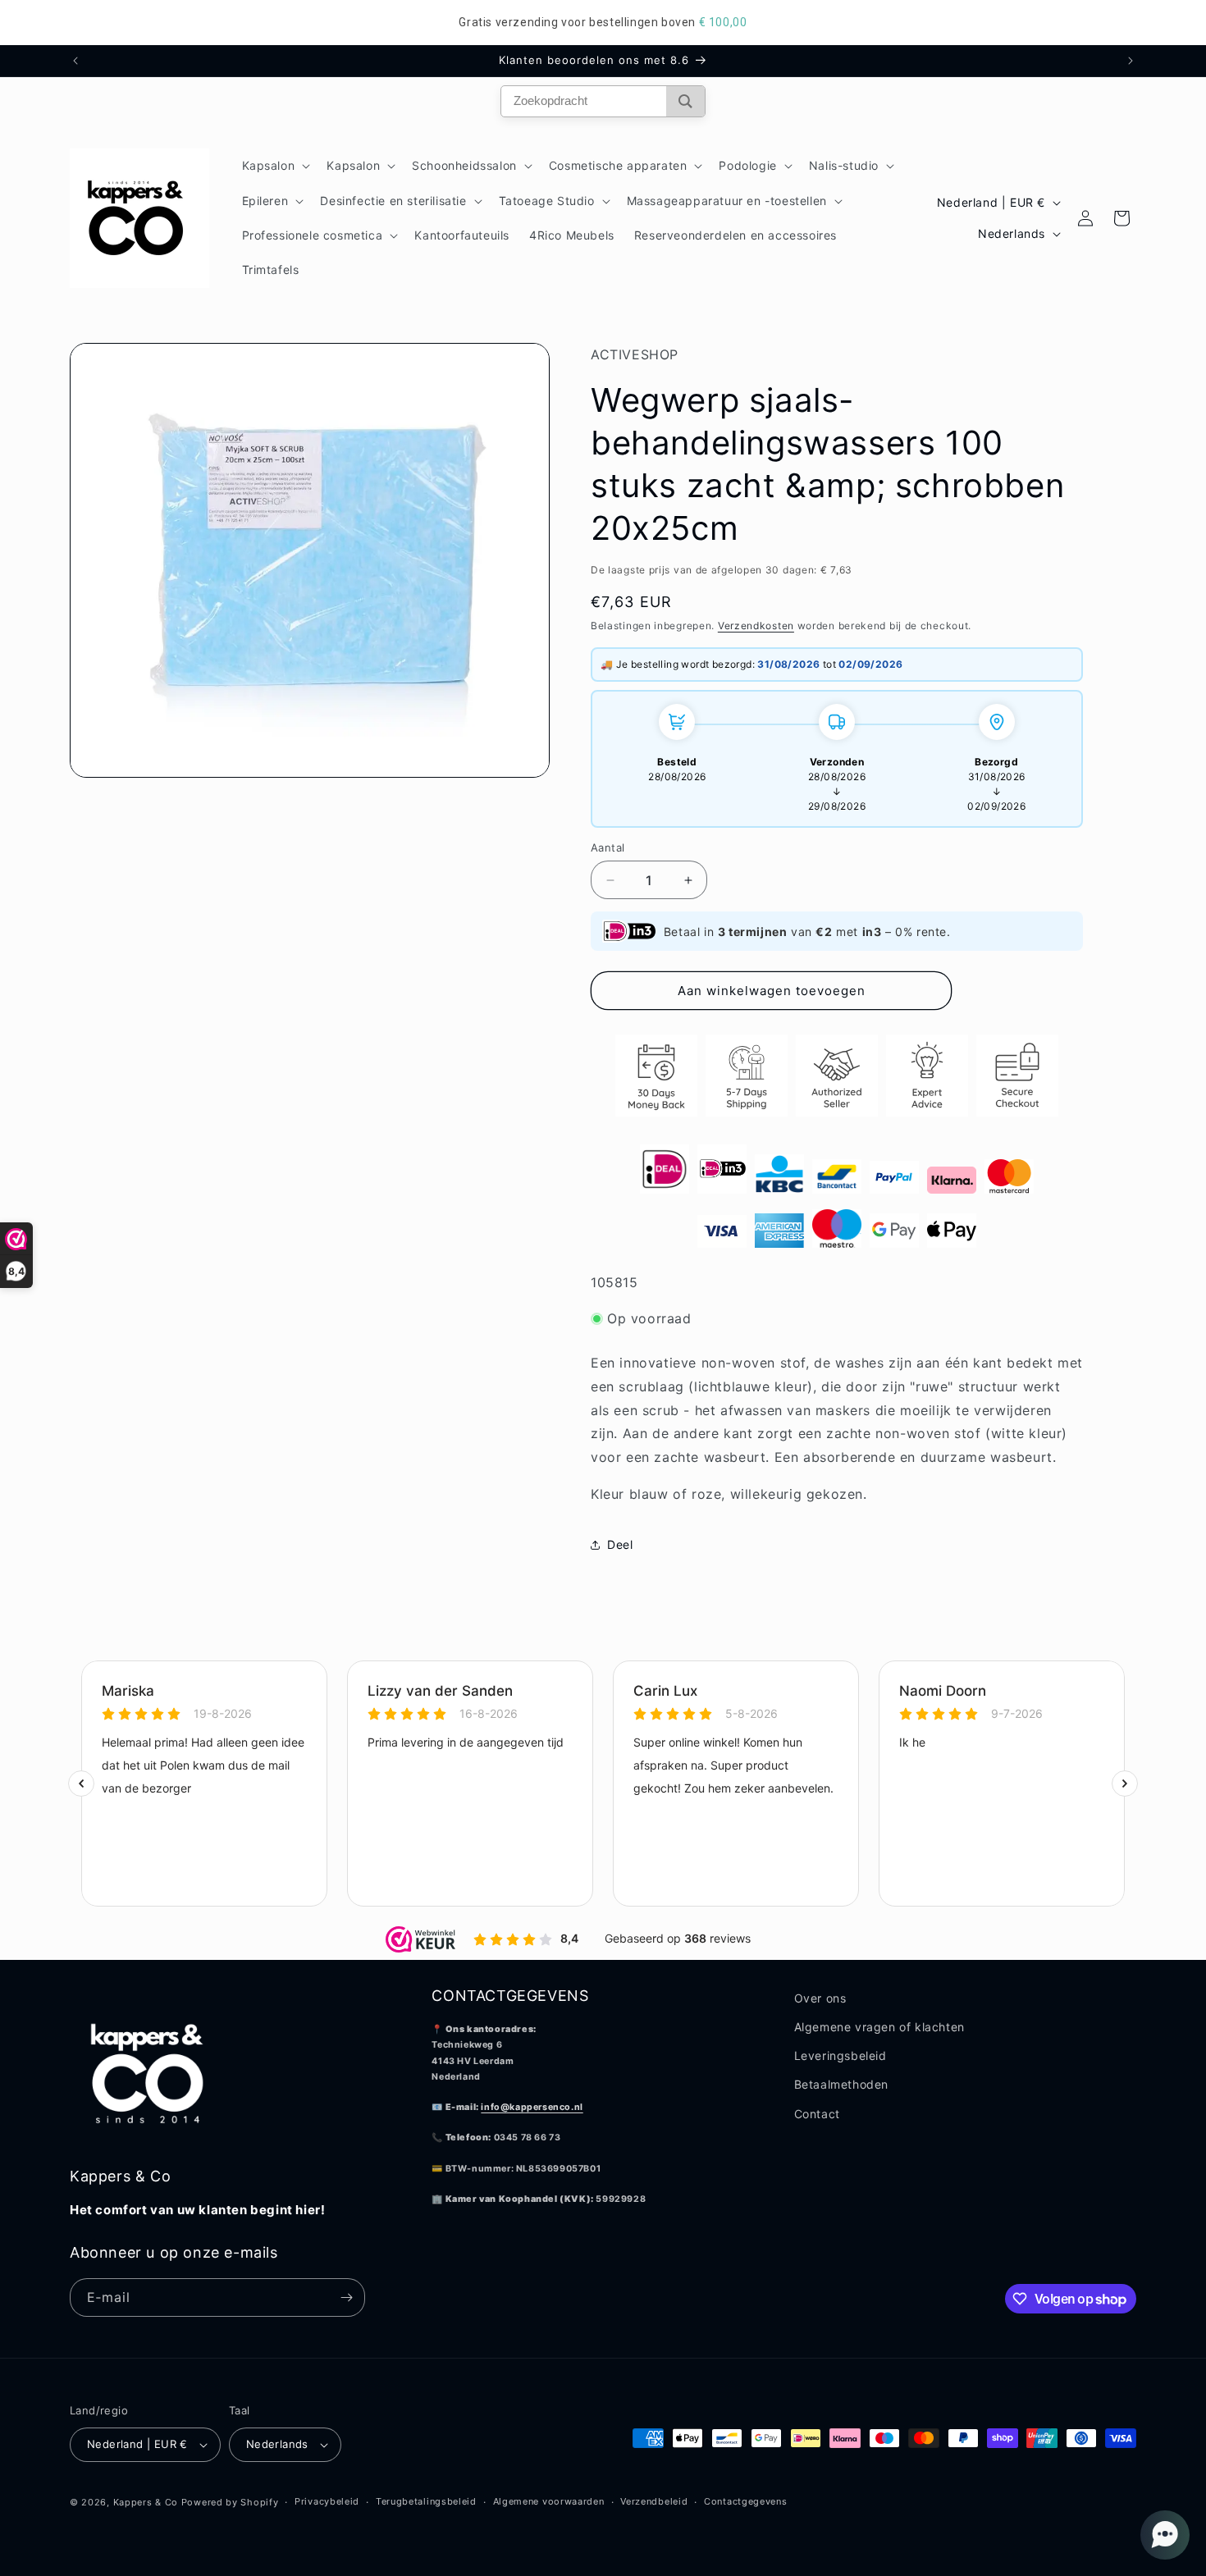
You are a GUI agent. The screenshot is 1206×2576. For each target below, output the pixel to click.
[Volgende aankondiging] (1131, 61)
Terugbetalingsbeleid (426, 2501)
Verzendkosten (756, 626)
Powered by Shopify (230, 2502)
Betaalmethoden (841, 2084)
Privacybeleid (327, 2501)
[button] (275, 166)
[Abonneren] (346, 2297)
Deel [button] (620, 1544)
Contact (817, 2114)
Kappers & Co (146, 2502)
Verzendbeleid (654, 2501)
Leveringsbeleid (841, 2055)
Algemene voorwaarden (549, 2501)
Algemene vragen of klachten (879, 2027)
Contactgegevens (746, 2501)
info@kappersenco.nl (532, 2107)
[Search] (685, 101)
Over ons (820, 1998)
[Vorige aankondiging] (75, 61)
